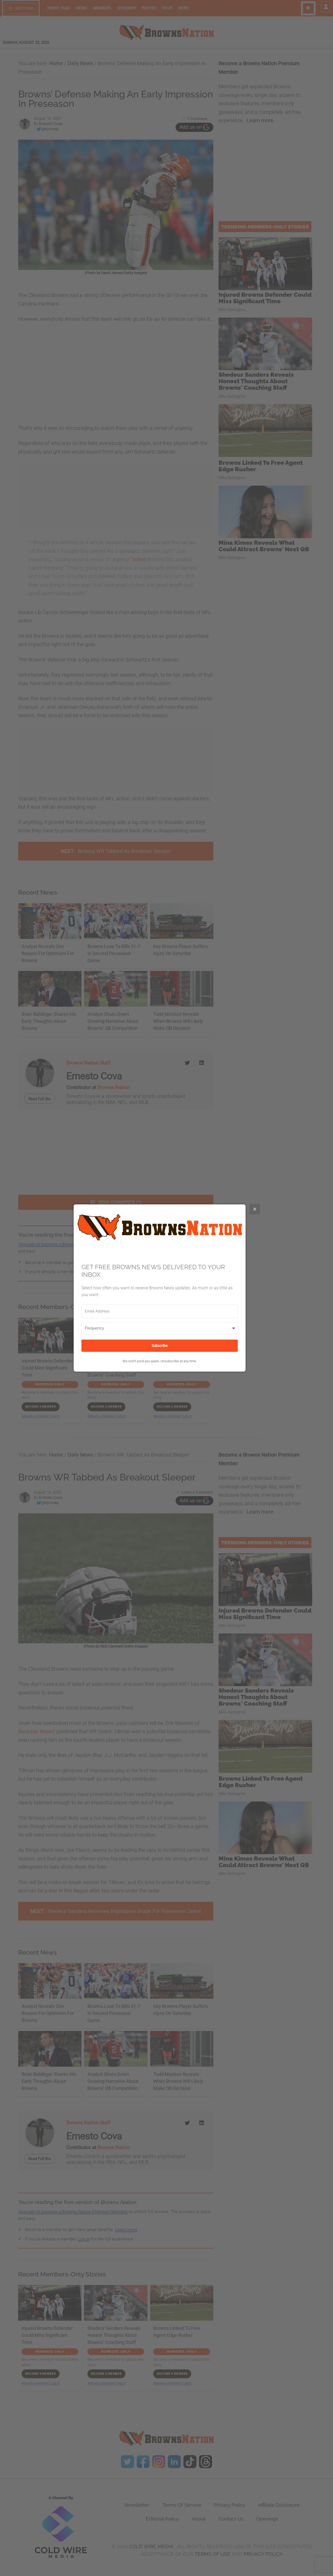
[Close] (255, 1209)
